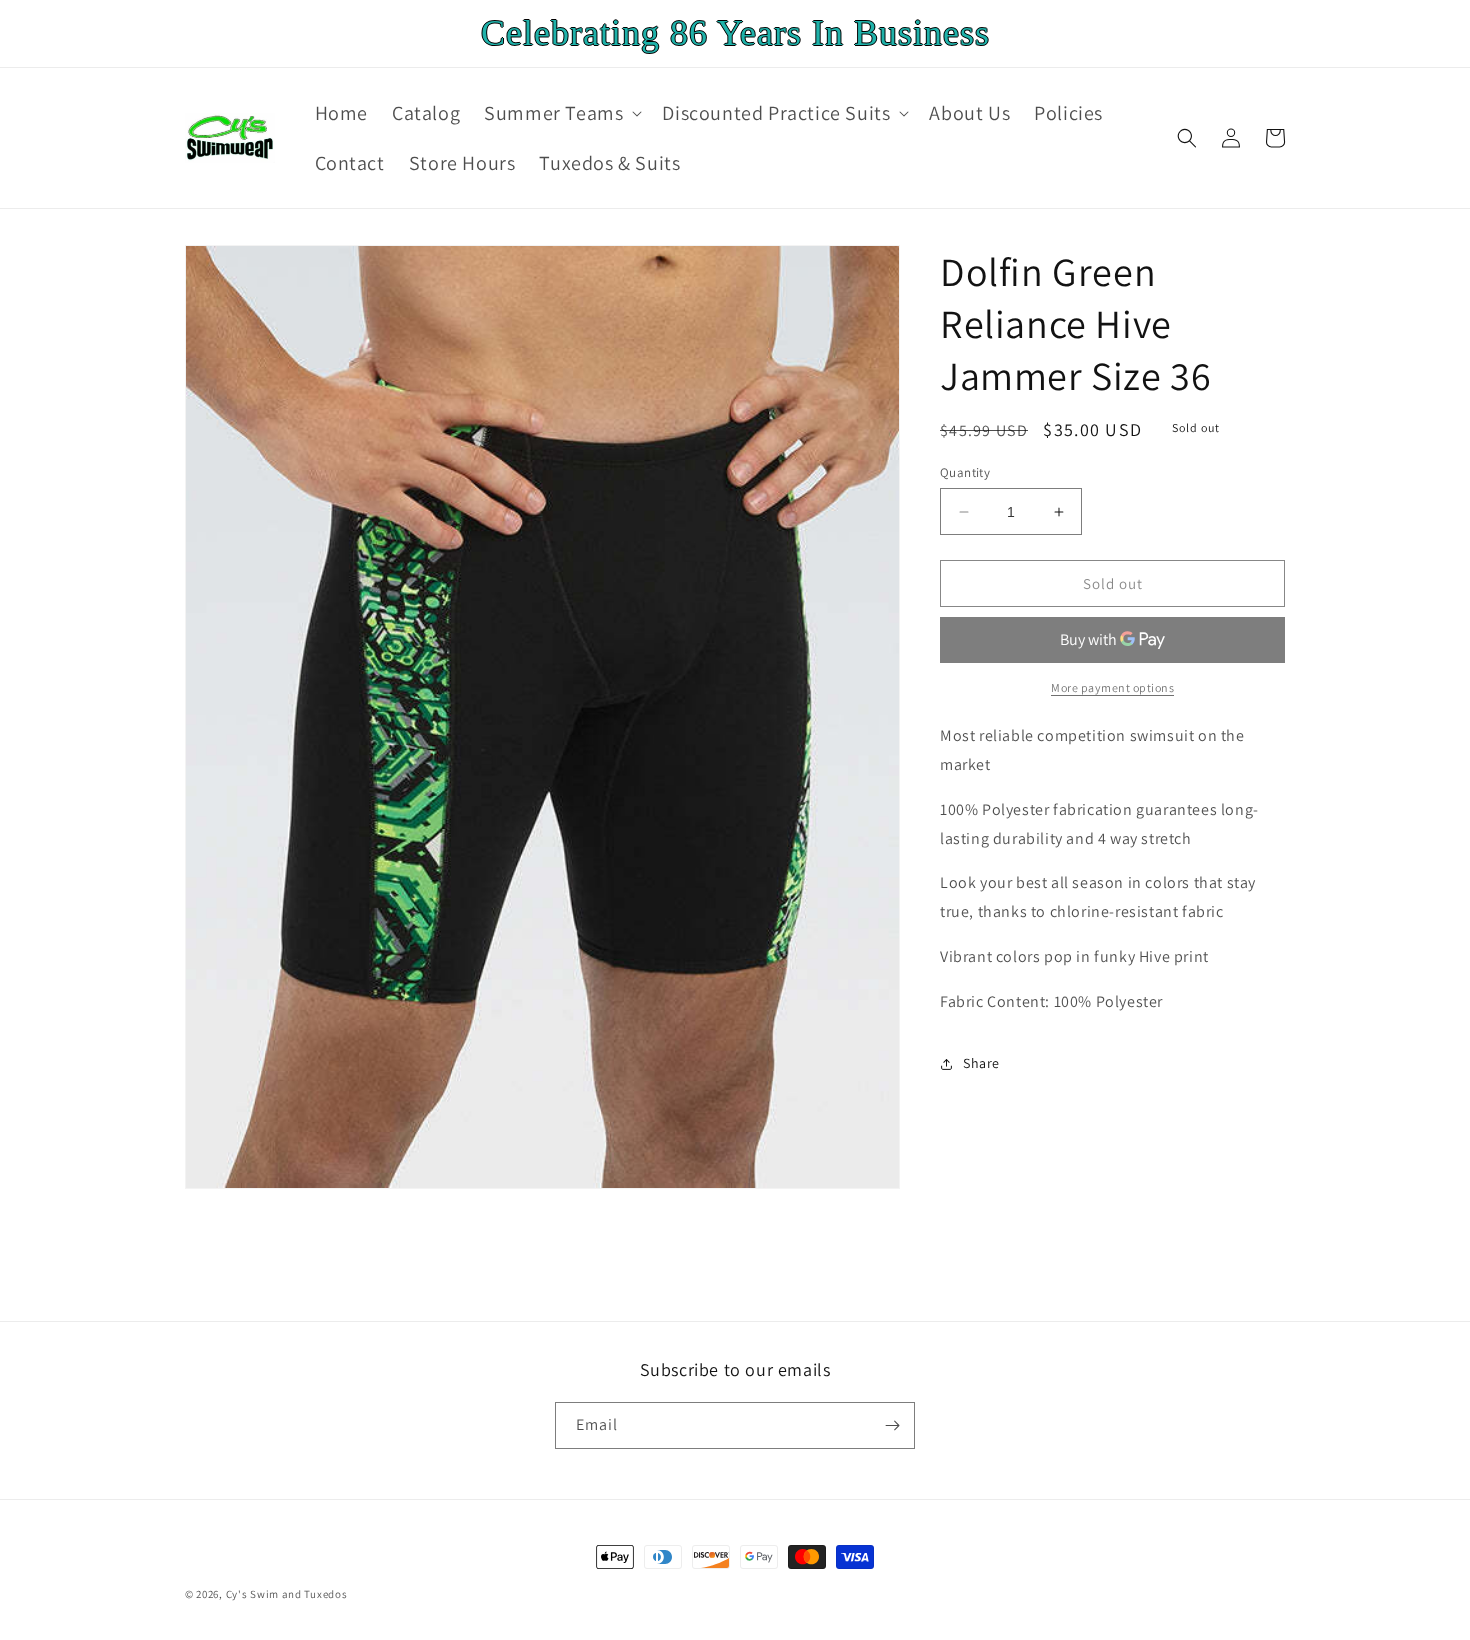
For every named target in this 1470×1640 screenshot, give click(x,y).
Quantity (965, 472)
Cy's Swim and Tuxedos (287, 1594)
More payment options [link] (1112, 687)
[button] (561, 113)
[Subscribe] (892, 1425)
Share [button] (981, 1063)
